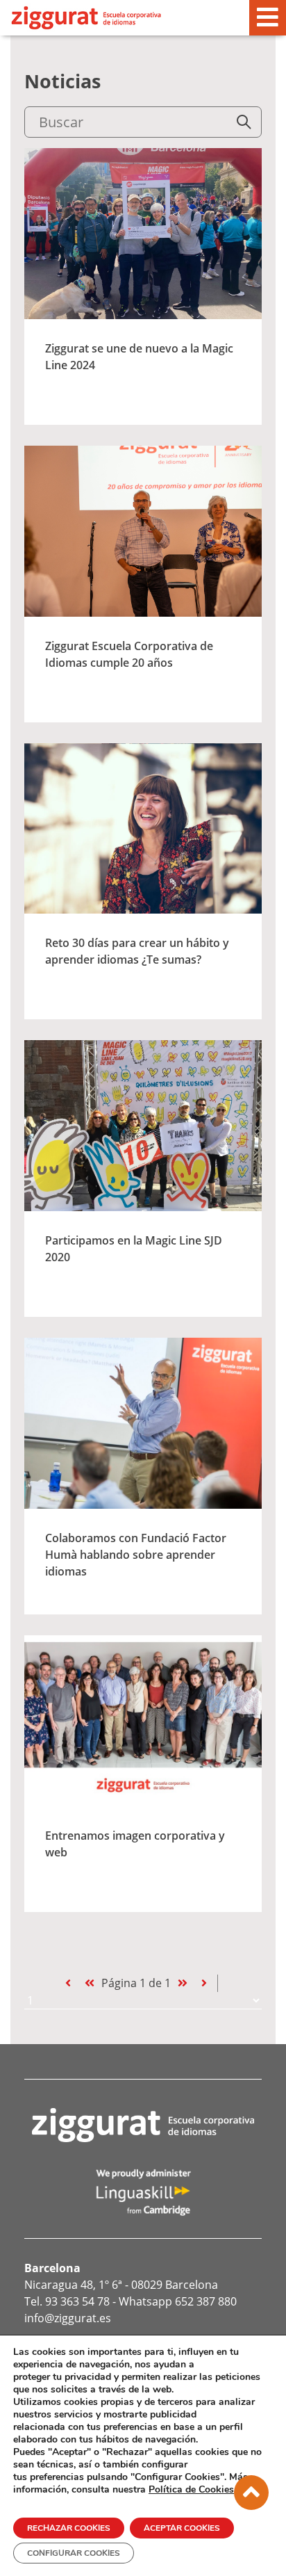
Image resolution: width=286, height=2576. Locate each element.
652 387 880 (206, 2301)
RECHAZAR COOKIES (69, 2528)
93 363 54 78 (77, 2301)
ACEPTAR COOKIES (182, 2528)
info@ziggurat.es (68, 2318)
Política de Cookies (191, 2489)
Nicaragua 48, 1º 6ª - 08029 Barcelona (121, 2285)
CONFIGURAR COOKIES (74, 2553)
